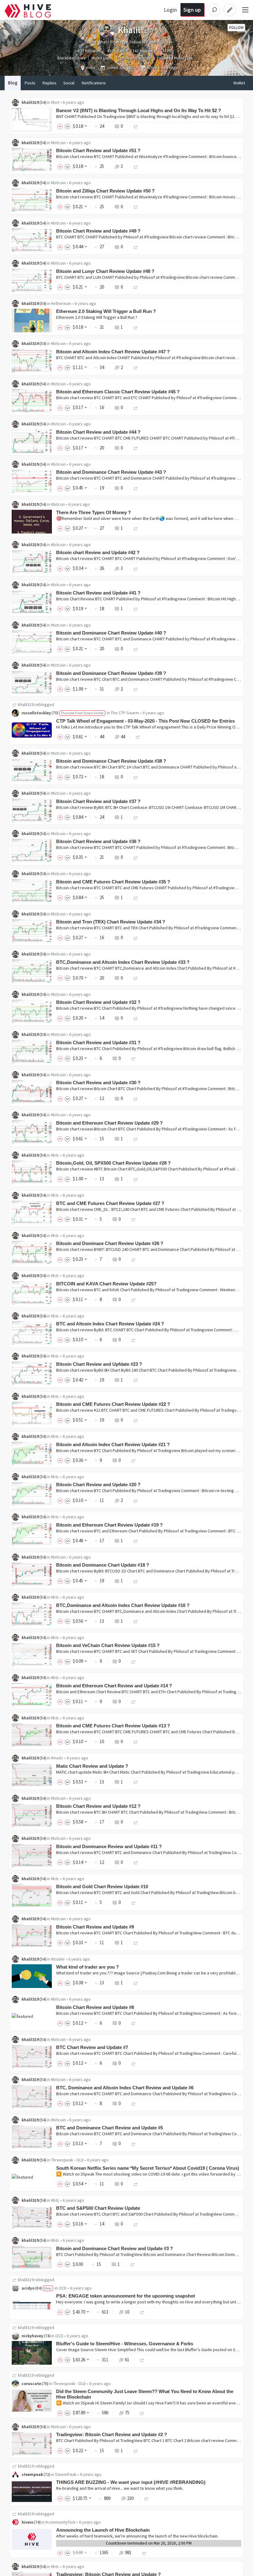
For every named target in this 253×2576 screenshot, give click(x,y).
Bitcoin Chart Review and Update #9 (95, 1927)
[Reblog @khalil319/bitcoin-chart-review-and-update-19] (136, 1541)
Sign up (192, 10)
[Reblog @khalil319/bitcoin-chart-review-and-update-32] (136, 1018)
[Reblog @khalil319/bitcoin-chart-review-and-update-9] (136, 1943)
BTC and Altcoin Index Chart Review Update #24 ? (110, 1324)
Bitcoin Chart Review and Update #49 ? (98, 231)
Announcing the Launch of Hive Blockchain (103, 2530)
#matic (57, 1758)
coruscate (31, 2383)
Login (170, 10)
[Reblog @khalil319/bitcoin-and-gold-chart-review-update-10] (134, 1902)
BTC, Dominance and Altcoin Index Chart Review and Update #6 (125, 2088)
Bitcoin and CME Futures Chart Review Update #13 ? (113, 1726)
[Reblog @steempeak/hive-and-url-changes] (147, 2498)
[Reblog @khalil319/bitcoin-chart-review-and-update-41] (136, 609)
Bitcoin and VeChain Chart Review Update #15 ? (108, 1645)
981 (128, 2552)
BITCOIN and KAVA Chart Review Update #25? (106, 1284)
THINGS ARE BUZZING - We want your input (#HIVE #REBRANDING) (131, 2482)
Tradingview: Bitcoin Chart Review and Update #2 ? (112, 2434)
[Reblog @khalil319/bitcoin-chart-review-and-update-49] (136, 247)
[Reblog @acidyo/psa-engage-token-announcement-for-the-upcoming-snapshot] (142, 2312)
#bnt (55, 102)
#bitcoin (58, 143)
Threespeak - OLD (67, 2160)
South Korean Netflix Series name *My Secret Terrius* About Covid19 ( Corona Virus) (148, 2168)
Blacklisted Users (71, 58)
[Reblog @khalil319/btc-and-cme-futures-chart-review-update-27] (134, 1219)
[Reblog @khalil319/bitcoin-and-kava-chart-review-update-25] (134, 1299)
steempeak (32, 2474)
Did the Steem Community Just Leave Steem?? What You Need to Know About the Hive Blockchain (145, 2394)
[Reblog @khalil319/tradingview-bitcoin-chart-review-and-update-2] (136, 2450)
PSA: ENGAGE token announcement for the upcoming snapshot (126, 2296)
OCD (63, 2288)
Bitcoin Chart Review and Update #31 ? (98, 1043)
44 (123, 737)
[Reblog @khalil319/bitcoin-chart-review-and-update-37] (136, 817)
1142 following (143, 51)
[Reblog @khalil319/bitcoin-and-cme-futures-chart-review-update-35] (136, 897)
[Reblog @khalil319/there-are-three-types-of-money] (136, 528)
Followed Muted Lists (175, 58)
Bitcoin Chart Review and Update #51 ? (98, 150)
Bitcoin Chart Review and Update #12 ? (98, 1806)
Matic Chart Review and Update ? (92, 1766)
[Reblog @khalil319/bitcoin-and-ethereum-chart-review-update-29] (136, 1139)
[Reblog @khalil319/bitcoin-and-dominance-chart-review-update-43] (136, 488)
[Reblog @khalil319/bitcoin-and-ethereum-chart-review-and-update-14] (134, 1701)
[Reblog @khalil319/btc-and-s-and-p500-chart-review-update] (136, 2224)
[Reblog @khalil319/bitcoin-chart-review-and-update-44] (136, 448)
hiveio (27, 2522)
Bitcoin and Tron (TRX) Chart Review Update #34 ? (111, 922)
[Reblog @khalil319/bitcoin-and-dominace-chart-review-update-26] (134, 1259)
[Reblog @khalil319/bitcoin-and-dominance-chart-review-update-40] (136, 649)
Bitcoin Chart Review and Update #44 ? (98, 432)
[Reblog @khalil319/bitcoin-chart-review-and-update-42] (136, 568)
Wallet (239, 83)
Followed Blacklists (134, 58)
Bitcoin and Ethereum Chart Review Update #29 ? (109, 1123)
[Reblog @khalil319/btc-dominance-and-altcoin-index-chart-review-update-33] (136, 978)
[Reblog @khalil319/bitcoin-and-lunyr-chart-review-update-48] (136, 287)
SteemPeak (66, 2474)
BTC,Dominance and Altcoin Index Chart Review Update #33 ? (123, 962)
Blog (13, 83)
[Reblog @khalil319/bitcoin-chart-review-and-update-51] (136, 166)
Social (69, 83)
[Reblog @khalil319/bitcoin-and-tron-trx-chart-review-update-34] (136, 937)
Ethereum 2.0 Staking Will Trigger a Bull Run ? (106, 311)
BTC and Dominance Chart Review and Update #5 (110, 2128)
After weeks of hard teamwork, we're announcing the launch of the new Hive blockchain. (137, 2536)
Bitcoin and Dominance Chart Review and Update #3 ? (114, 2248)
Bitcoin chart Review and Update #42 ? (98, 552)
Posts (30, 83)
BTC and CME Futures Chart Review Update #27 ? (110, 1203)
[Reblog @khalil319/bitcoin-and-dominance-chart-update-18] (136, 1581)
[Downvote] (68, 126)
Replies (49, 83)
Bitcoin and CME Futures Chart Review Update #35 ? (113, 882)
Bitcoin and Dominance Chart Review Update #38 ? (111, 761)
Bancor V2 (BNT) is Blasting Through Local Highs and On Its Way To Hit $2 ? (139, 110)
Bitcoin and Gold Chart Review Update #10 (102, 1886)
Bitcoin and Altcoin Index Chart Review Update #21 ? (113, 1444)
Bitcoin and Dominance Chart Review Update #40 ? (111, 633)
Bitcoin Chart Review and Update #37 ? (98, 801)
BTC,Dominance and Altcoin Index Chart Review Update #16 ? (123, 1605)
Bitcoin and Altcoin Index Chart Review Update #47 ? (113, 352)
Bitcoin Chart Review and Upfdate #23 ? (99, 1364)
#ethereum (61, 303)
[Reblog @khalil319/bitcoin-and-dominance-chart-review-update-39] (136, 689)
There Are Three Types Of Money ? (93, 512)
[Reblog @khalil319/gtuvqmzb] (136, 2184)
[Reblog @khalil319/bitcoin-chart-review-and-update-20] (136, 1500)
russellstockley (36, 713)
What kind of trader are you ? (87, 1967)
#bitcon (58, 504)
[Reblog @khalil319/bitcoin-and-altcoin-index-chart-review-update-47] (136, 367)
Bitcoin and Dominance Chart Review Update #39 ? (111, 673)
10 (127, 2312)
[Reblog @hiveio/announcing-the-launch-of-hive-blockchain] (144, 2552)
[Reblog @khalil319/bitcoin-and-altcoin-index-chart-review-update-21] (134, 1460)
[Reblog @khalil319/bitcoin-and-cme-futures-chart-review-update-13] (136, 1741)
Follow (236, 28)
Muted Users (102, 58)
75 (127, 2413)
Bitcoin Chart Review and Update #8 (95, 2007)
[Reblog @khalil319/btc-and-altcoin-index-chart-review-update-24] (134, 1339)
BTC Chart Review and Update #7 (92, 2047)
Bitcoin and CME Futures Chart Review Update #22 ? (113, 1404)
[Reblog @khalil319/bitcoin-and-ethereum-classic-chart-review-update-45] (136, 407)
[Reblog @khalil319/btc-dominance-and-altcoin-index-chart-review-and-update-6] (134, 2103)
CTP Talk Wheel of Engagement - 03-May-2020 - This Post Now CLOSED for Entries (145, 721)
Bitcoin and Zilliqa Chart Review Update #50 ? (105, 191)
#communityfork (60, 2522)
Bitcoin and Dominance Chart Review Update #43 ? (111, 472)
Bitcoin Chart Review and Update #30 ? (98, 1083)
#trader (58, 1959)
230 (130, 2498)
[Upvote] (61, 126)
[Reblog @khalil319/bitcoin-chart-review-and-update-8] (134, 2023)
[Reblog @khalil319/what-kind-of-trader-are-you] (136, 1983)
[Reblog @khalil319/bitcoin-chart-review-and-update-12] (136, 1822)
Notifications (94, 83)
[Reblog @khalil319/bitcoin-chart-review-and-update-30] (136, 1098)
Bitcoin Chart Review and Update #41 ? (98, 593)
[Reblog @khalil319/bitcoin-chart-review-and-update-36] (136, 857)
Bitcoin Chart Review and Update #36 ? (98, 841)
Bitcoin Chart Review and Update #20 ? (98, 1485)
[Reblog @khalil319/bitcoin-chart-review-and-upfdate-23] (136, 1380)
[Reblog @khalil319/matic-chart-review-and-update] (136, 1782)
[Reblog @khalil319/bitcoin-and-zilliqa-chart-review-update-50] (136, 207)
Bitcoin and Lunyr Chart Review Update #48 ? (105, 271)
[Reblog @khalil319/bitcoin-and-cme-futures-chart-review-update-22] (136, 1420)
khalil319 (30, 102)
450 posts (115, 51)
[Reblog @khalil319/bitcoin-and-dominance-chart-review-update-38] (136, 777)
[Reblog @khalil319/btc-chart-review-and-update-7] (134, 2063)
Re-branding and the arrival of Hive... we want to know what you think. (120, 2488)
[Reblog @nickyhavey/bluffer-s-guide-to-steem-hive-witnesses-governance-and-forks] (142, 2360)
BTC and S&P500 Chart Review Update (98, 2208)
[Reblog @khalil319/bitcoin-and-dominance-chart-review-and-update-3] (133, 2264)
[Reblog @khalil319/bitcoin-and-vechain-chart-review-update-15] (134, 1661)
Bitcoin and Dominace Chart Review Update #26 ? (110, 1243)
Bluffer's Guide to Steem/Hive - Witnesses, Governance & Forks (125, 2344)
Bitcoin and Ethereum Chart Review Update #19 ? (109, 1525)
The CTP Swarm (125, 713)
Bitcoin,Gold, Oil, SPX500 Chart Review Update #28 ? (113, 1163)
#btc (55, 1155)
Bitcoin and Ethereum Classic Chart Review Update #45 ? (118, 392)
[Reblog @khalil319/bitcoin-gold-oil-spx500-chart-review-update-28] (136, 1179)
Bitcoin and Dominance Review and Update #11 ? (109, 1846)
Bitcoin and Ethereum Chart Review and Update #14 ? (114, 1686)
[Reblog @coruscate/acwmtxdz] (142, 2413)
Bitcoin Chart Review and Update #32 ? (98, 1002)
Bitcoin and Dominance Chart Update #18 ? (103, 1565)
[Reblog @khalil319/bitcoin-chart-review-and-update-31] (134, 1058)
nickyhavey (32, 2336)
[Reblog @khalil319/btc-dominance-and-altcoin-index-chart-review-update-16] (136, 1621)
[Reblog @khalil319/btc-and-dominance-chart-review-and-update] (134, 2143)
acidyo (28, 2288)
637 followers (89, 51)
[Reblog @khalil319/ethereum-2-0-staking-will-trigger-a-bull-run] (136, 327)
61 (127, 2360)
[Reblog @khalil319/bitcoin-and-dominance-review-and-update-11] (136, 1862)
